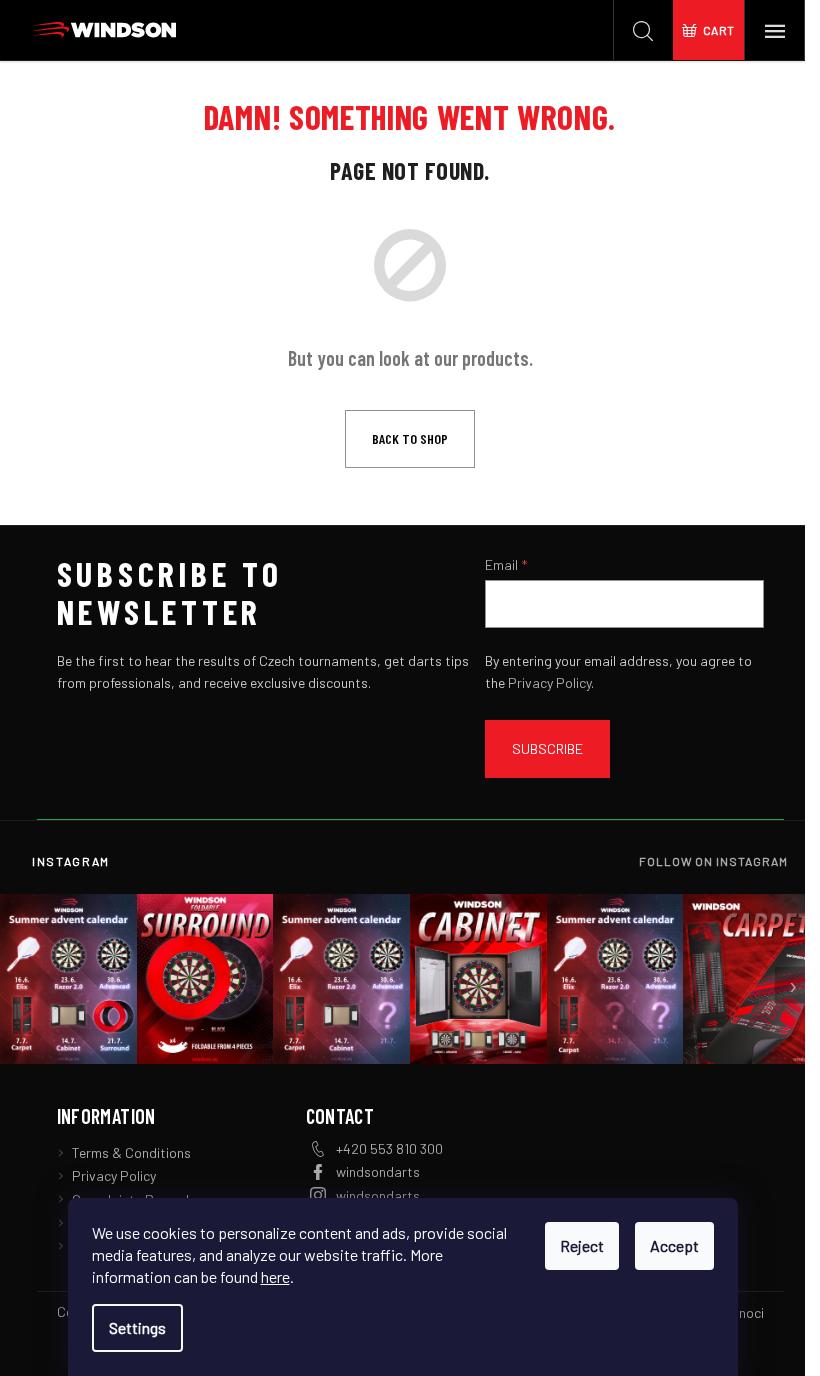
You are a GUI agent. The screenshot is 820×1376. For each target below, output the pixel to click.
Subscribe (547, 748)
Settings (137, 1327)
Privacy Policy (549, 682)
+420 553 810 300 (389, 1148)
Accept (674, 1245)
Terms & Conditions (131, 1152)
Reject (582, 1245)
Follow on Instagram (713, 861)
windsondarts (378, 1171)
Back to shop (410, 438)
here (275, 1276)
